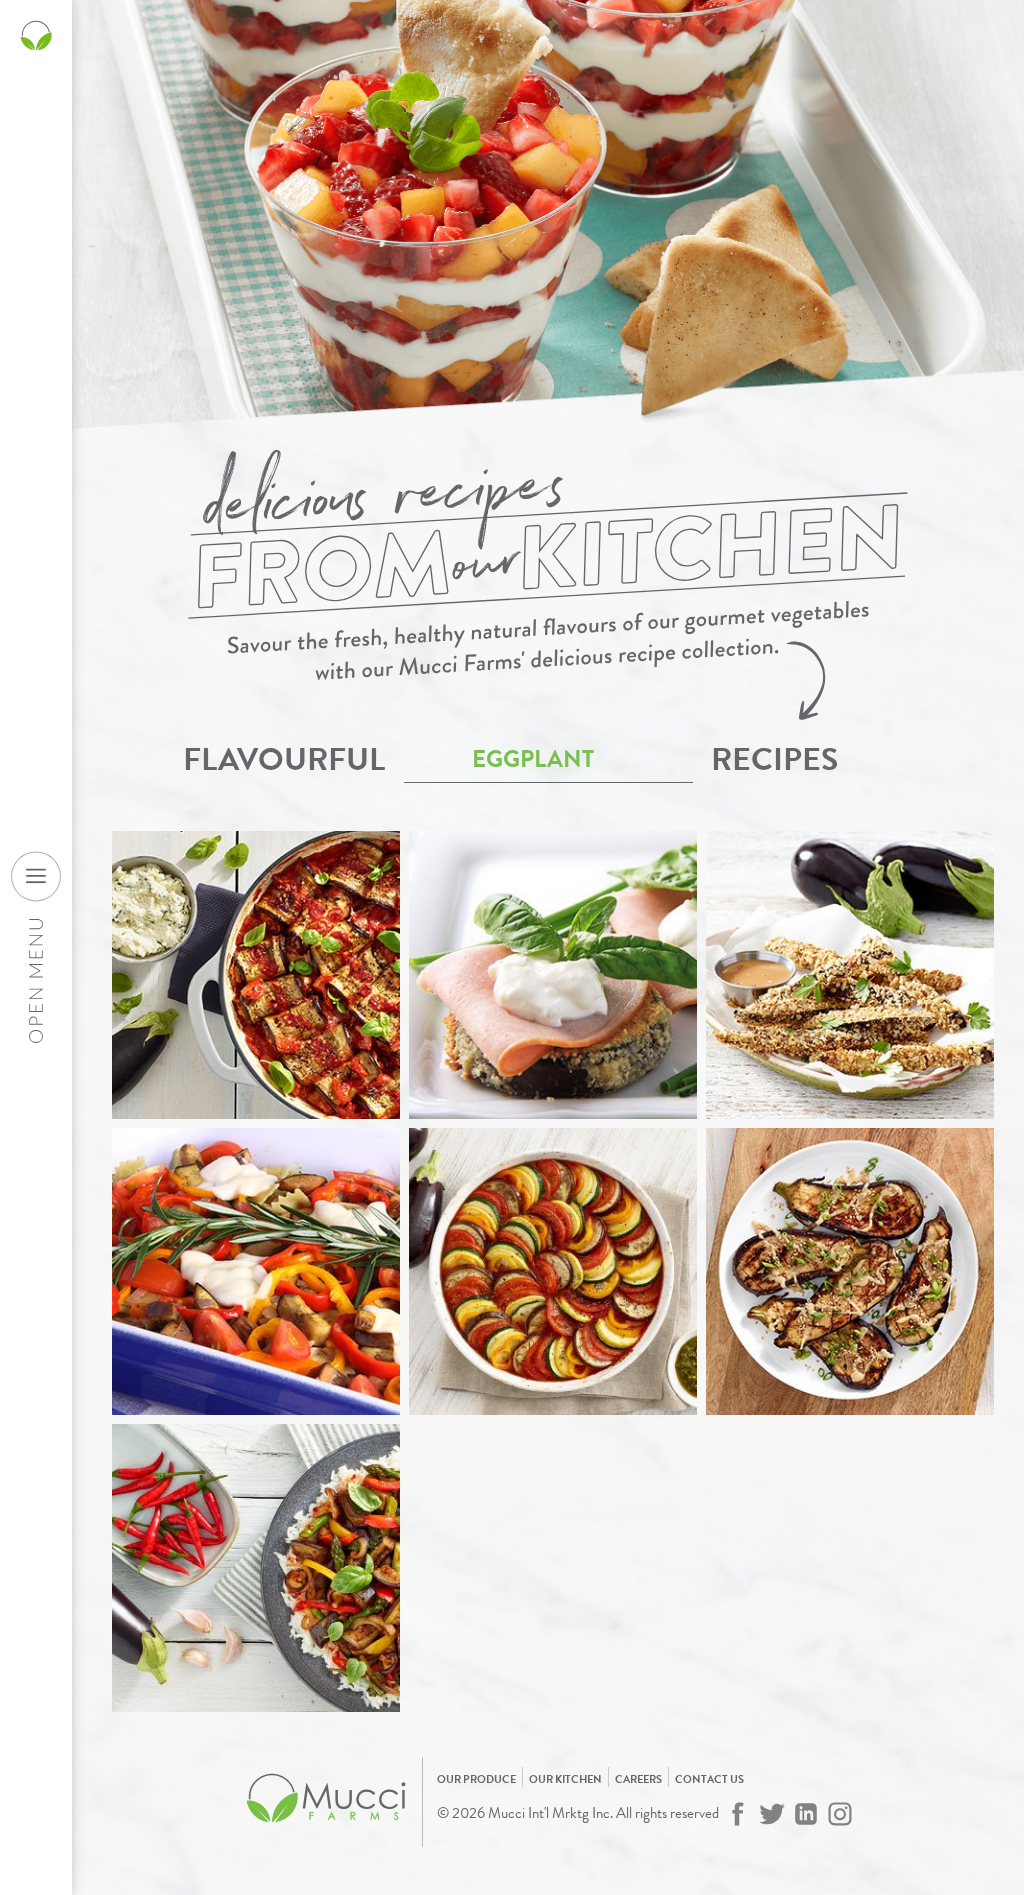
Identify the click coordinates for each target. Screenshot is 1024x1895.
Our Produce (476, 1779)
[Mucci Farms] (327, 1833)
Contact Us (709, 1779)
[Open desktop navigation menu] (36, 876)
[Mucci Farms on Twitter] (772, 1814)
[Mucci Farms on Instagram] (840, 1814)
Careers (638, 1779)
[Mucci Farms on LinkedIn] (806, 1814)
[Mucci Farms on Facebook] (738, 1814)
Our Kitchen (565, 1779)
